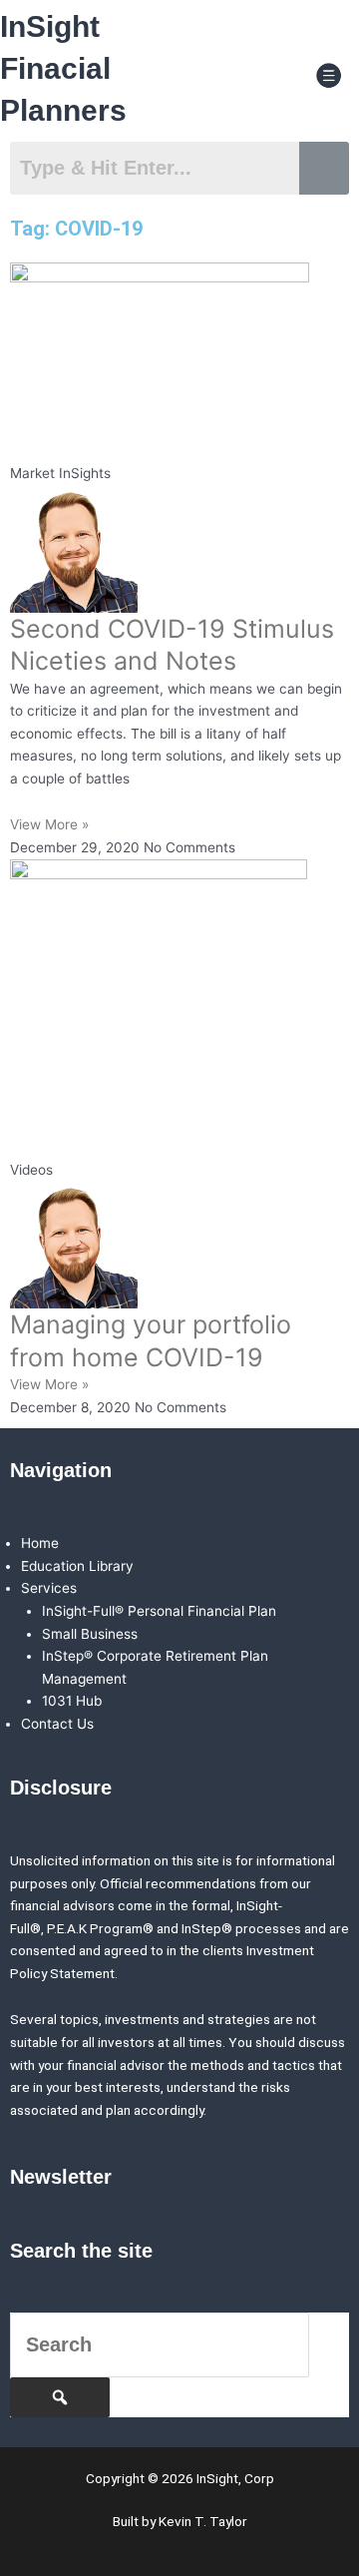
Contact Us (57, 1724)
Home (40, 1543)
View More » (49, 824)
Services (49, 1588)
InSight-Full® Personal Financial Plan (159, 1611)
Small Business (90, 1634)
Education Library (77, 1566)
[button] (329, 76)
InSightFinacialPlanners (63, 68)
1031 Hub (72, 1701)
